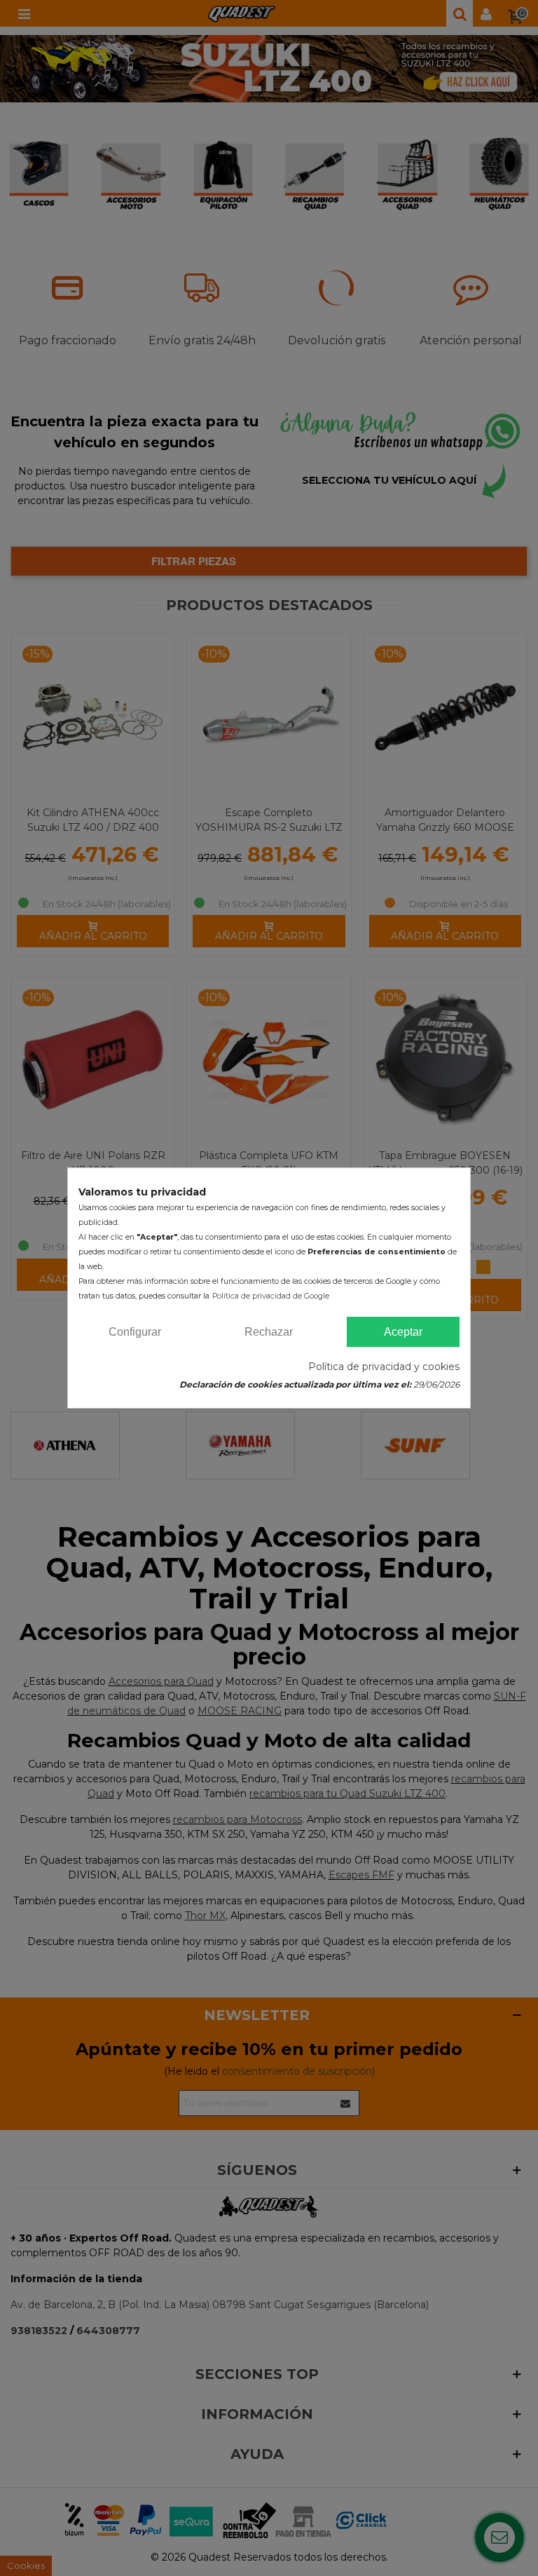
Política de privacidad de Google (271, 1296)
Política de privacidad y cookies (384, 1367)
